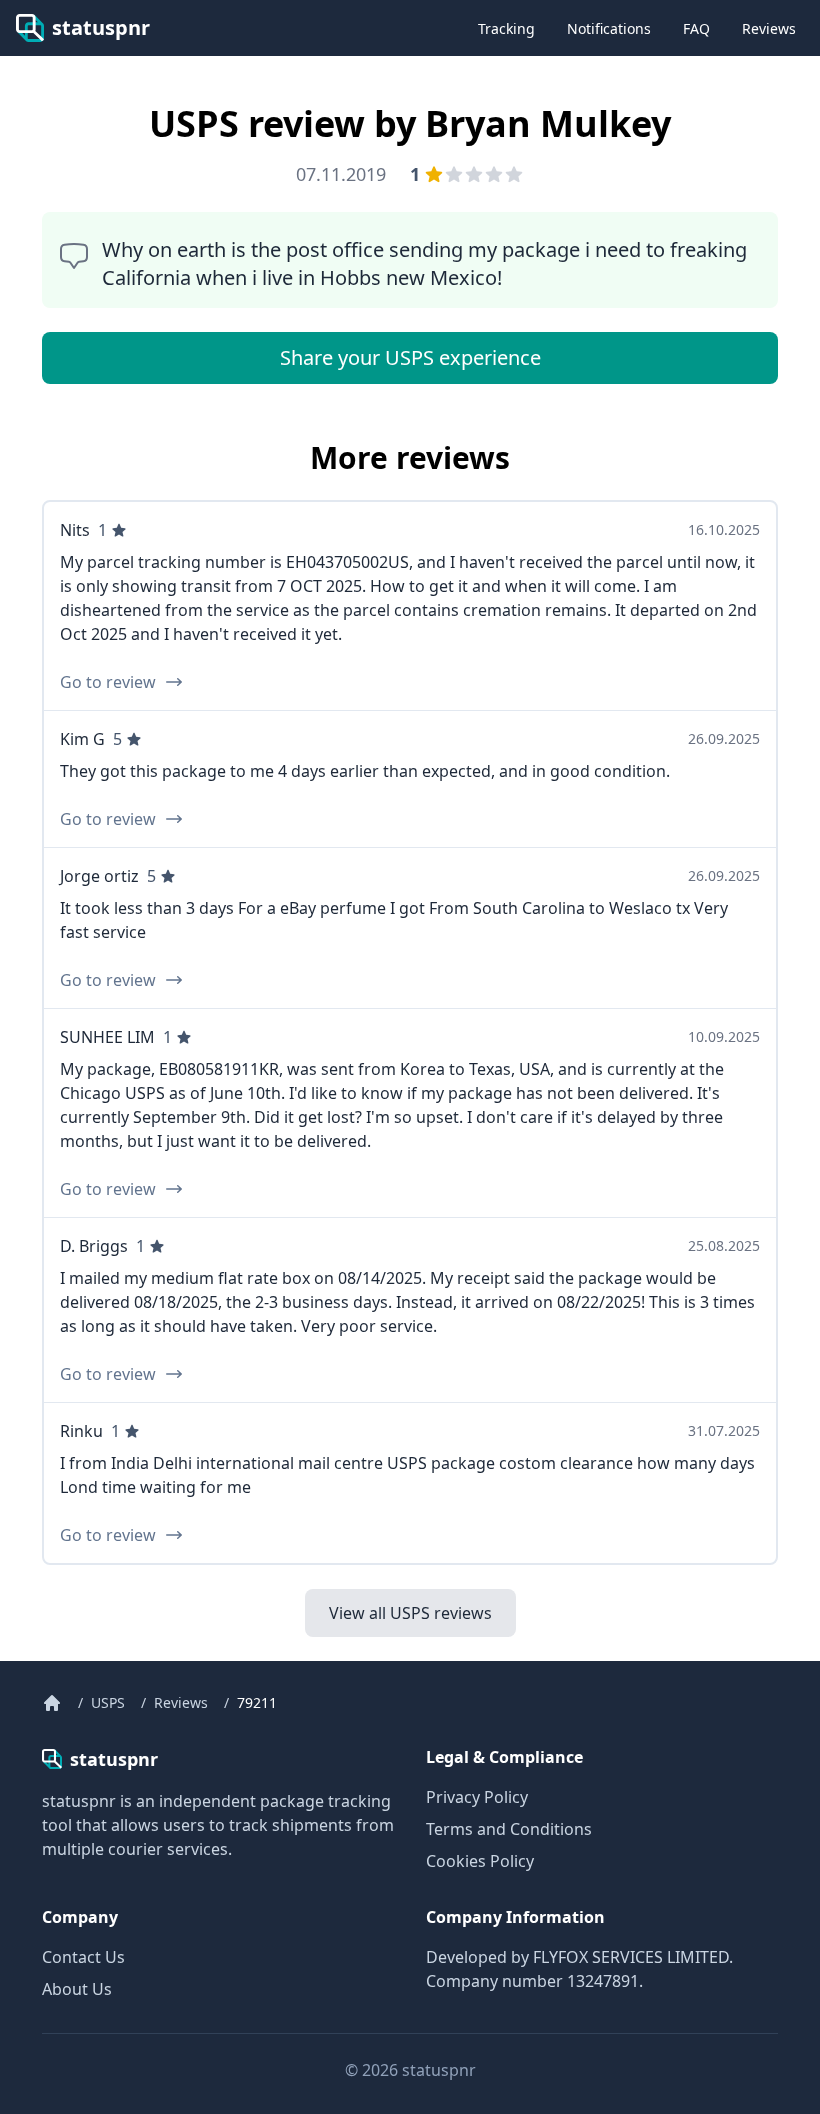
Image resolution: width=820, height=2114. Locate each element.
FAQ (696, 28)
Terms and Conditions (509, 1829)
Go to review (108, 682)
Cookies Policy (480, 1861)
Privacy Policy (477, 1797)
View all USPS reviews (410, 1613)
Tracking (506, 28)
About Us (77, 1989)
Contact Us (83, 1957)
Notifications (609, 28)
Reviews (769, 28)
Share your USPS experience (410, 357)
